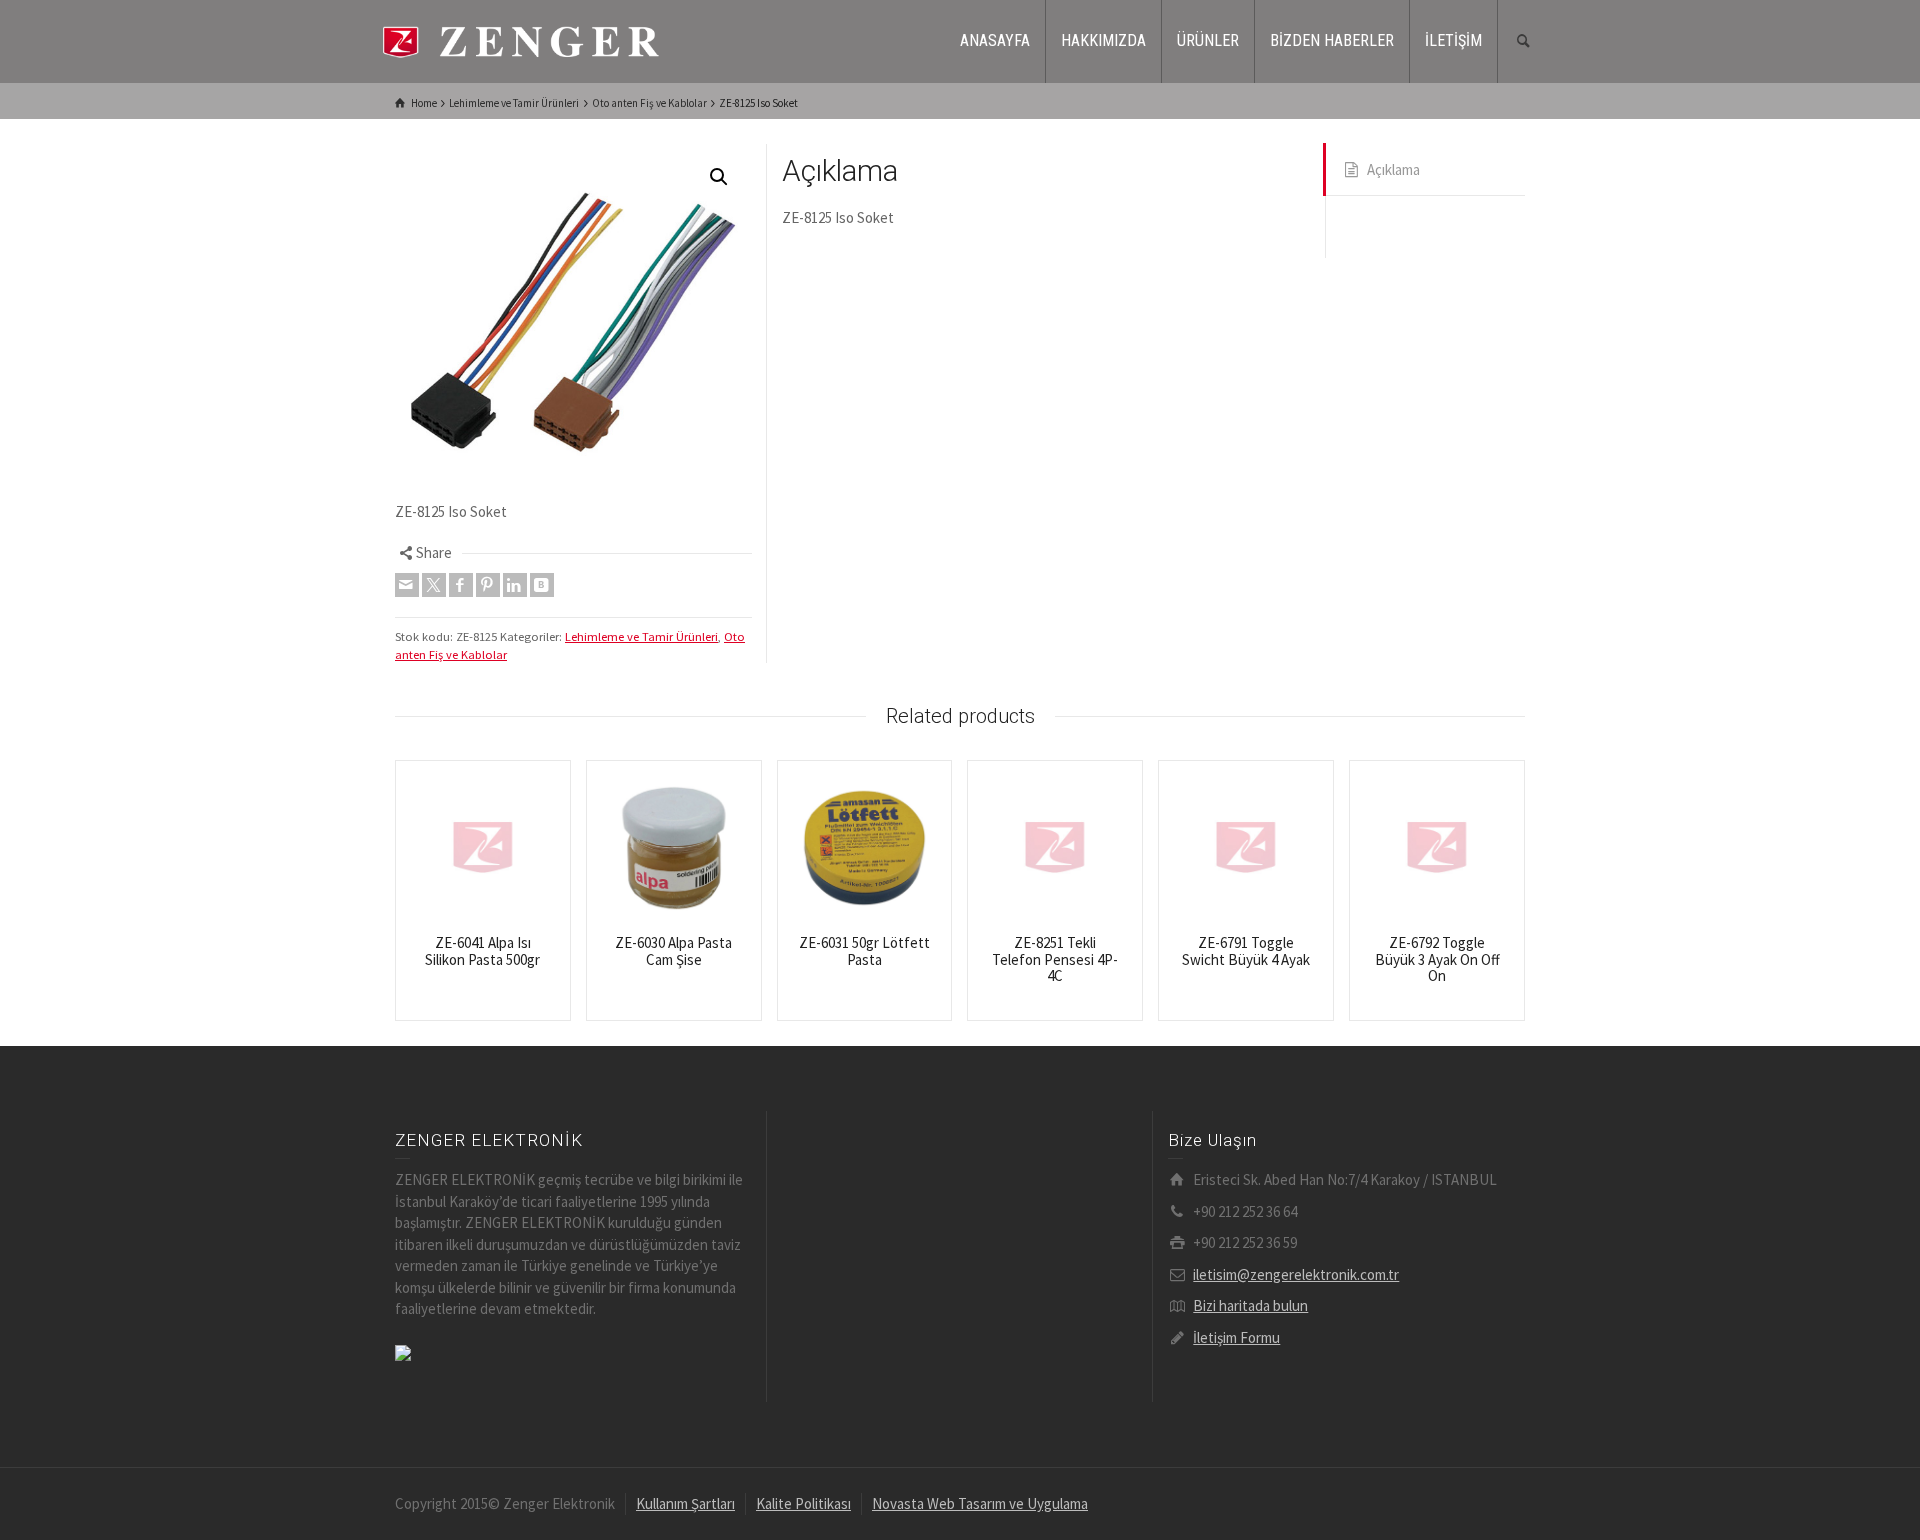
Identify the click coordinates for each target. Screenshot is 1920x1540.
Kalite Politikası (803, 1503)
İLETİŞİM (1453, 40)
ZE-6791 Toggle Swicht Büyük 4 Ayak (1246, 951)
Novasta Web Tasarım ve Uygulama (980, 1503)
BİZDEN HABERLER (1332, 40)
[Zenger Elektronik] (520, 39)
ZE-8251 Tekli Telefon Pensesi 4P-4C (1055, 959)
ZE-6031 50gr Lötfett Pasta (864, 951)
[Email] (407, 585)
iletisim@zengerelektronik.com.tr (1296, 1274)
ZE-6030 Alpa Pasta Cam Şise (673, 951)
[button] (719, 177)
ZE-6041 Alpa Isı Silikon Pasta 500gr (482, 951)
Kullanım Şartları (685, 1503)
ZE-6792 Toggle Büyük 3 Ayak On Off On (1437, 959)
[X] (434, 585)
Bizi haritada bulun (1250, 1305)
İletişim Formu (1236, 1337)
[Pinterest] (488, 585)
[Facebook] (461, 585)
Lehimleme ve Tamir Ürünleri (641, 636)
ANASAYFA (995, 40)
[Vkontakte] (542, 585)
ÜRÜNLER (1208, 40)
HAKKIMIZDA (1103, 40)
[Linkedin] (515, 585)
